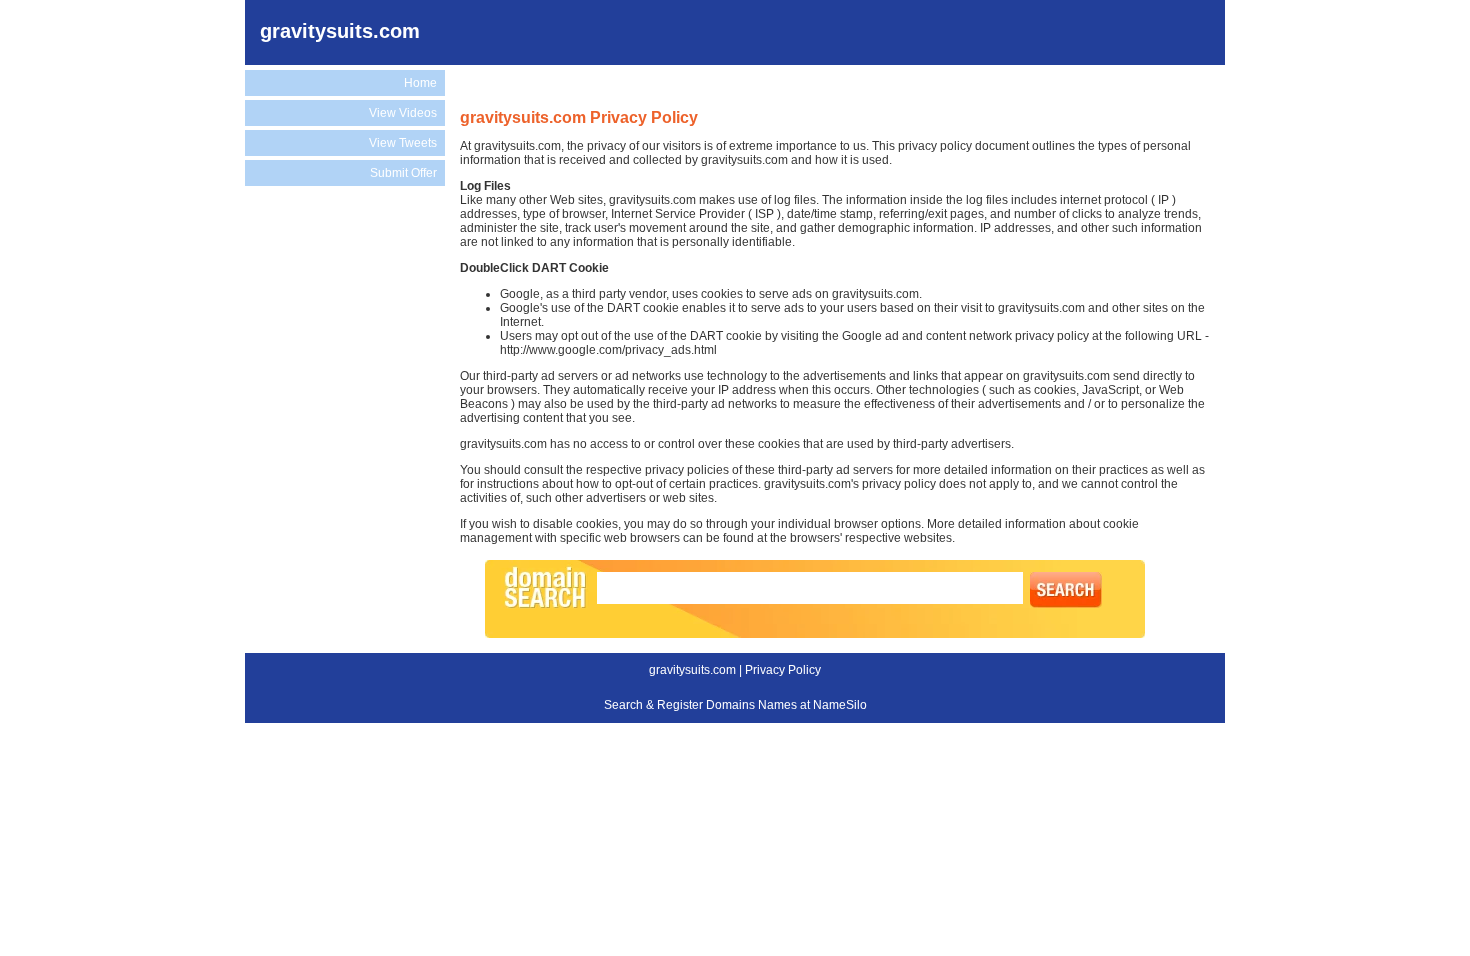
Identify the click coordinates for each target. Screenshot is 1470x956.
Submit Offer (403, 173)
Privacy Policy (783, 670)
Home (420, 83)
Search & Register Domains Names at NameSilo (735, 705)
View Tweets (403, 143)
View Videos (403, 113)
